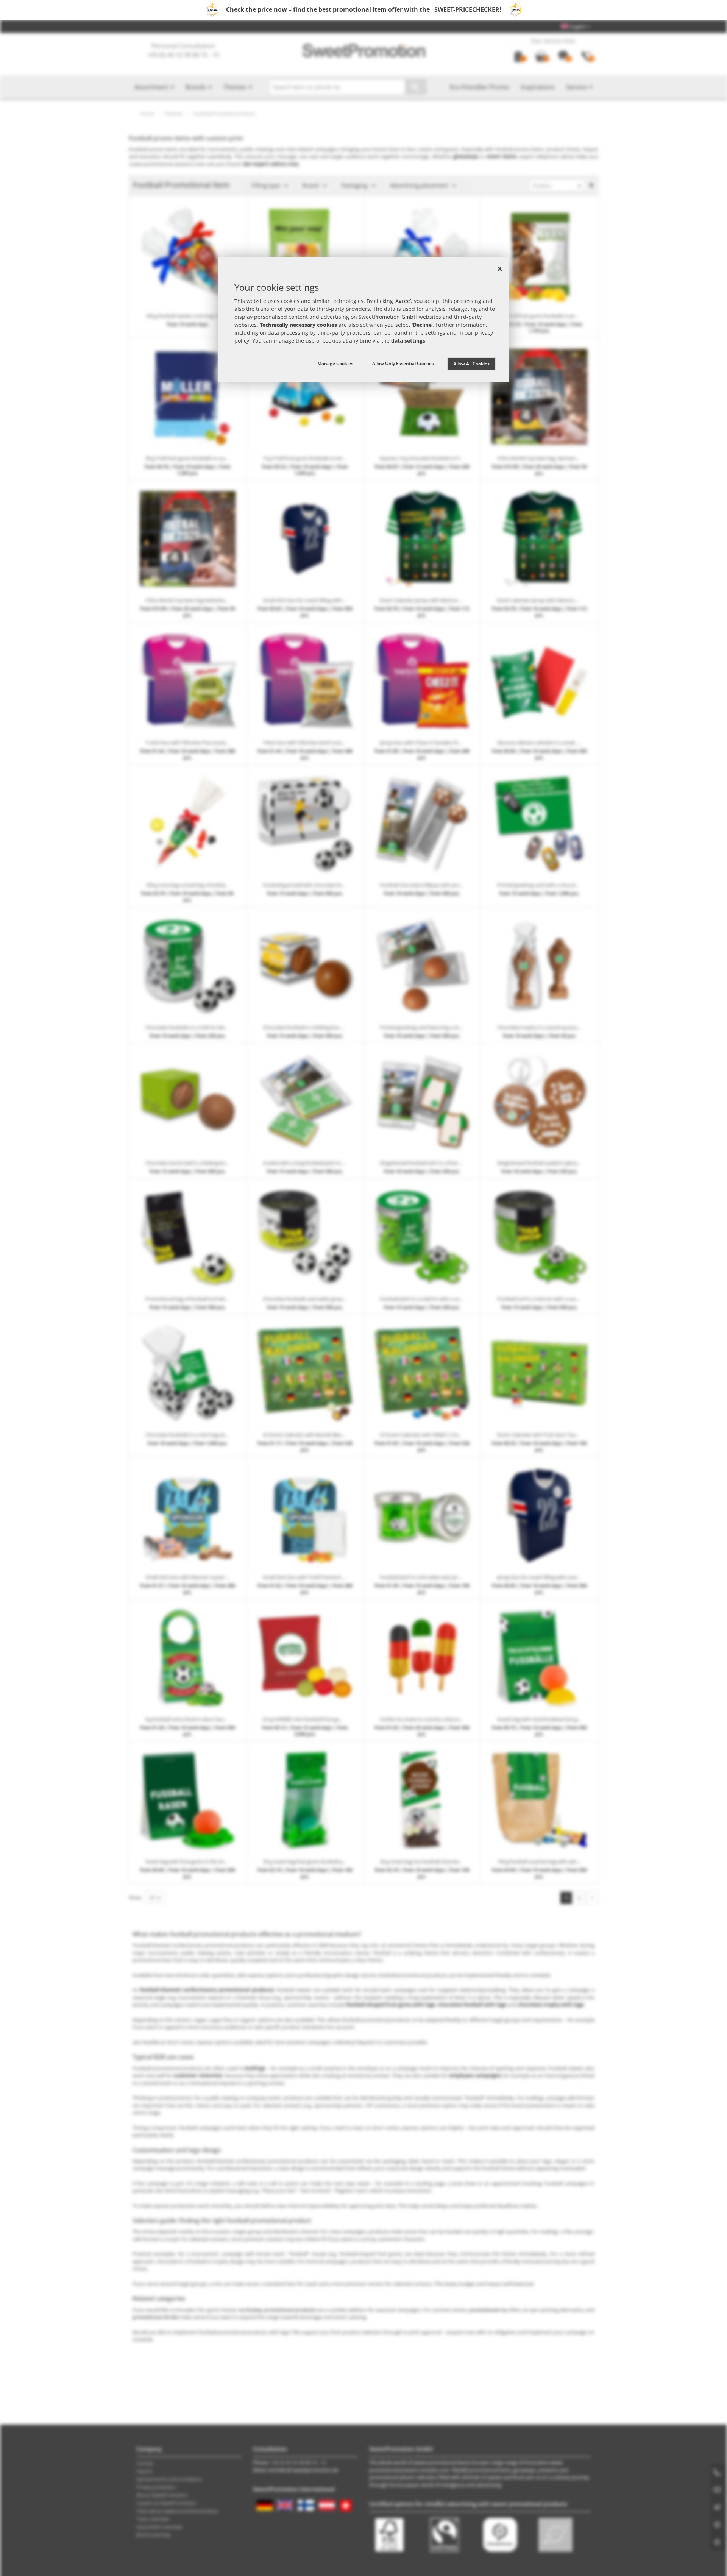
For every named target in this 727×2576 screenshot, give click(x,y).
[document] (363, 320)
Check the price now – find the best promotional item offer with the (364, 9)
